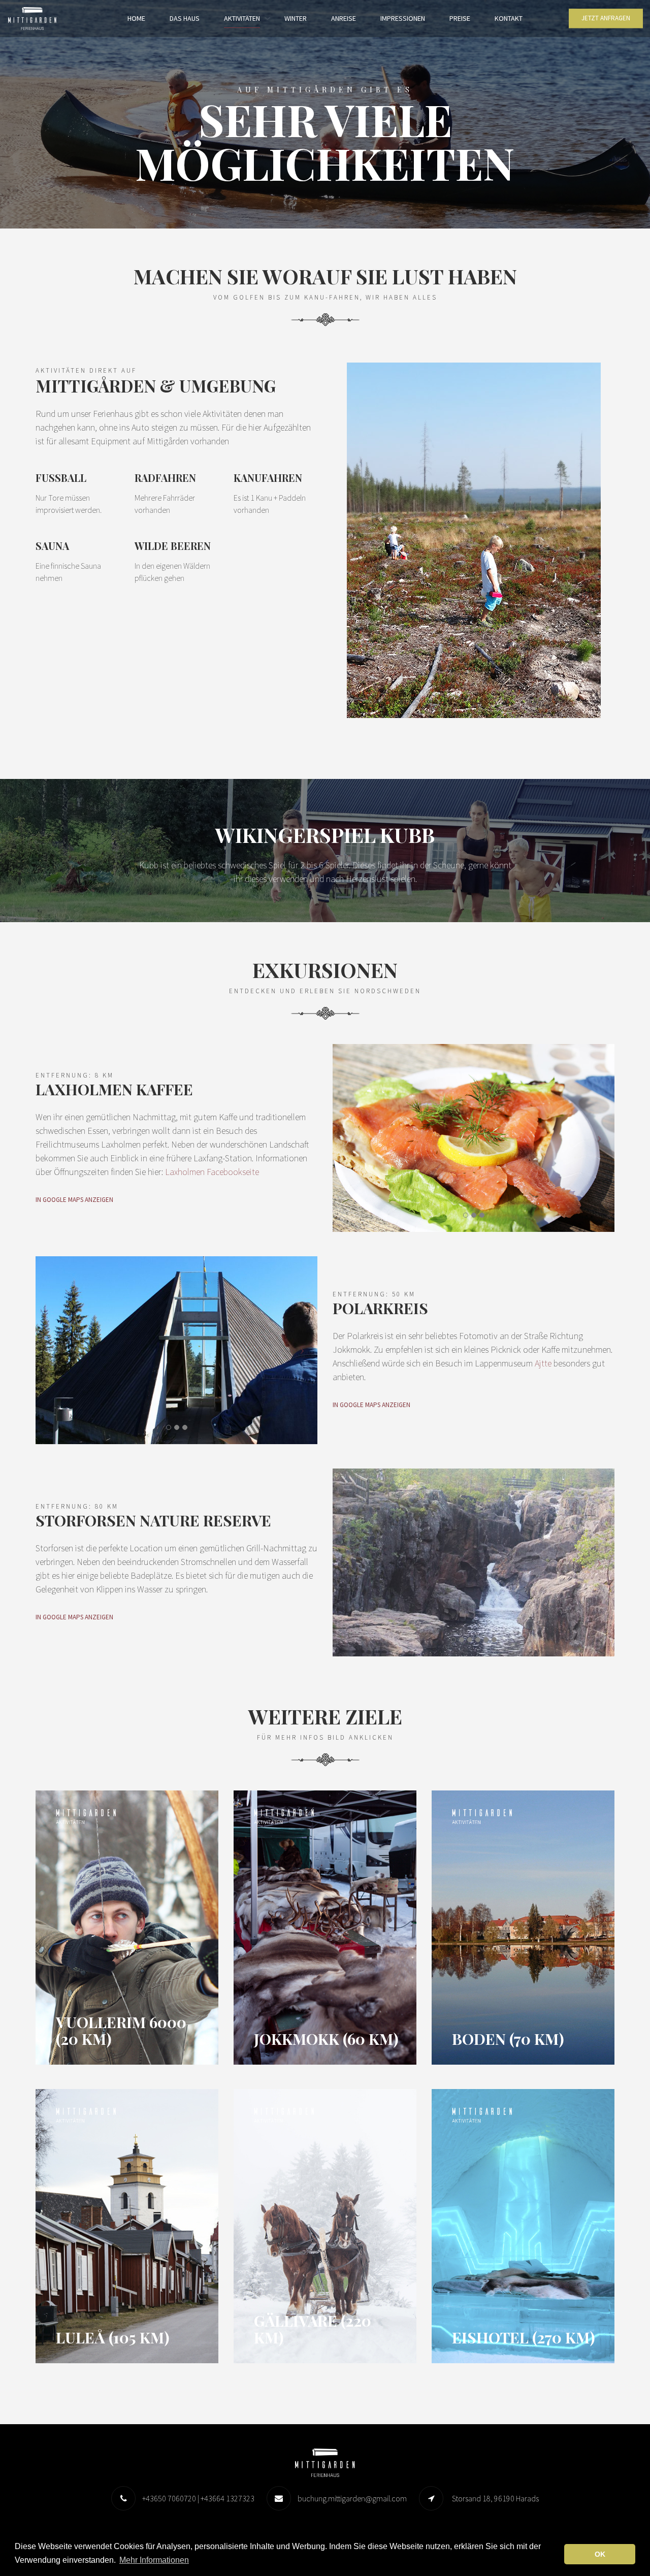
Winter (296, 18)
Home (136, 18)
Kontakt (509, 18)
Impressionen (403, 18)
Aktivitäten (242, 18)
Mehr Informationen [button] (154, 2560)
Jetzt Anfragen (606, 19)
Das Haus (185, 18)
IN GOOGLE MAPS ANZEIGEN (74, 1200)
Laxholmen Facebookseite (212, 1172)
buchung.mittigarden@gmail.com (352, 2498)
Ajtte (543, 1363)
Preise (460, 18)
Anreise (344, 18)
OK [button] (600, 2554)
